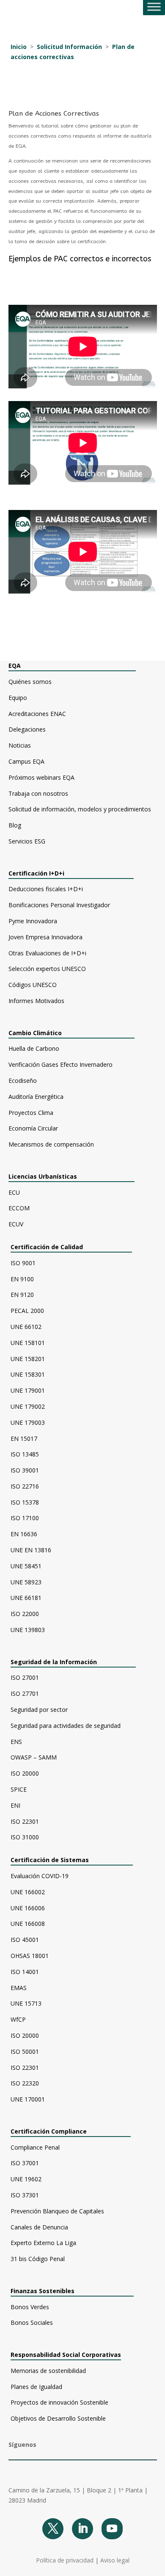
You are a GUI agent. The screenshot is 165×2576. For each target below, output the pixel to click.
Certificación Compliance (49, 2131)
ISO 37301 (25, 2195)
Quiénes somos (30, 682)
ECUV (16, 1224)
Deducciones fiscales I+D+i (46, 889)
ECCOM (19, 1208)
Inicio (19, 47)
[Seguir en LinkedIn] (82, 2529)
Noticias (20, 745)
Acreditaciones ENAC (37, 714)
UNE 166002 (28, 1892)
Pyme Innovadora (33, 921)
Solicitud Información (69, 47)
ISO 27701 (25, 1693)
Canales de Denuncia (39, 2227)
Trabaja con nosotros (38, 793)
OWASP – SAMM (34, 1757)
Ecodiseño (23, 1081)
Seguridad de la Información (54, 1662)
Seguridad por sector (39, 1710)
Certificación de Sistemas (69, 1860)
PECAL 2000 (27, 1311)
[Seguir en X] (53, 2529)
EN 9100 (22, 1279)
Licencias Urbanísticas (43, 1176)
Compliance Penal (35, 2147)
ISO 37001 (25, 2163)
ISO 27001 (25, 1677)
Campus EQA (26, 761)
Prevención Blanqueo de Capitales (57, 2211)
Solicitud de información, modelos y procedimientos (80, 809)
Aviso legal (115, 2560)
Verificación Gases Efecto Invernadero (60, 1064)
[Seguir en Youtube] (112, 2529)
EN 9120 (22, 1295)
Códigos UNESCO (33, 985)
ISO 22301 (25, 1821)
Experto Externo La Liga (43, 2243)
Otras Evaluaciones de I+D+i (47, 953)
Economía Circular (33, 1128)
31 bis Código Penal (38, 2259)
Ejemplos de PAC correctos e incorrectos (80, 259)
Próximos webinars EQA (41, 777)
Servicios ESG (27, 841)
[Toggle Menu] (154, 7)
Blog (15, 825)
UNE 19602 (26, 2179)
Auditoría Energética (36, 1097)
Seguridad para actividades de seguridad (66, 1726)
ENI (15, 1805)
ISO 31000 (25, 1837)
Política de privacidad (65, 2560)
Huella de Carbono (34, 1048)
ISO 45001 (25, 1940)
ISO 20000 (25, 1773)
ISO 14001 (25, 1972)
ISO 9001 (23, 1263)
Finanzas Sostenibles (49, 2291)
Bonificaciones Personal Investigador (59, 905)
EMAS (19, 1988)
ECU (14, 1192)
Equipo (18, 698)
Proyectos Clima (31, 1113)
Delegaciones (27, 729)
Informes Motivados (36, 1001)
